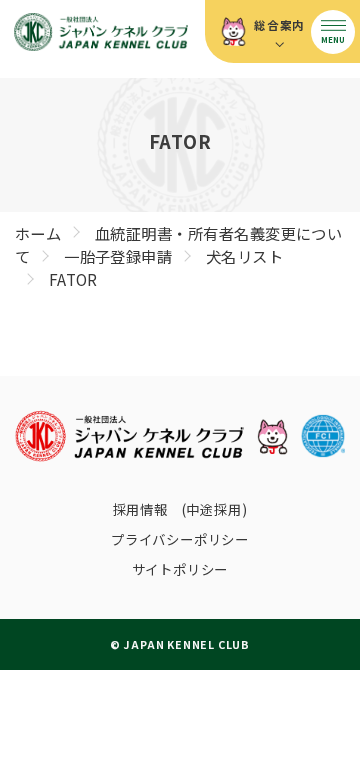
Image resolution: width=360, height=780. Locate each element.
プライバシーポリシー (180, 539)
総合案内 (279, 25)
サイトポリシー (180, 569)
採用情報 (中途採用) (180, 509)
